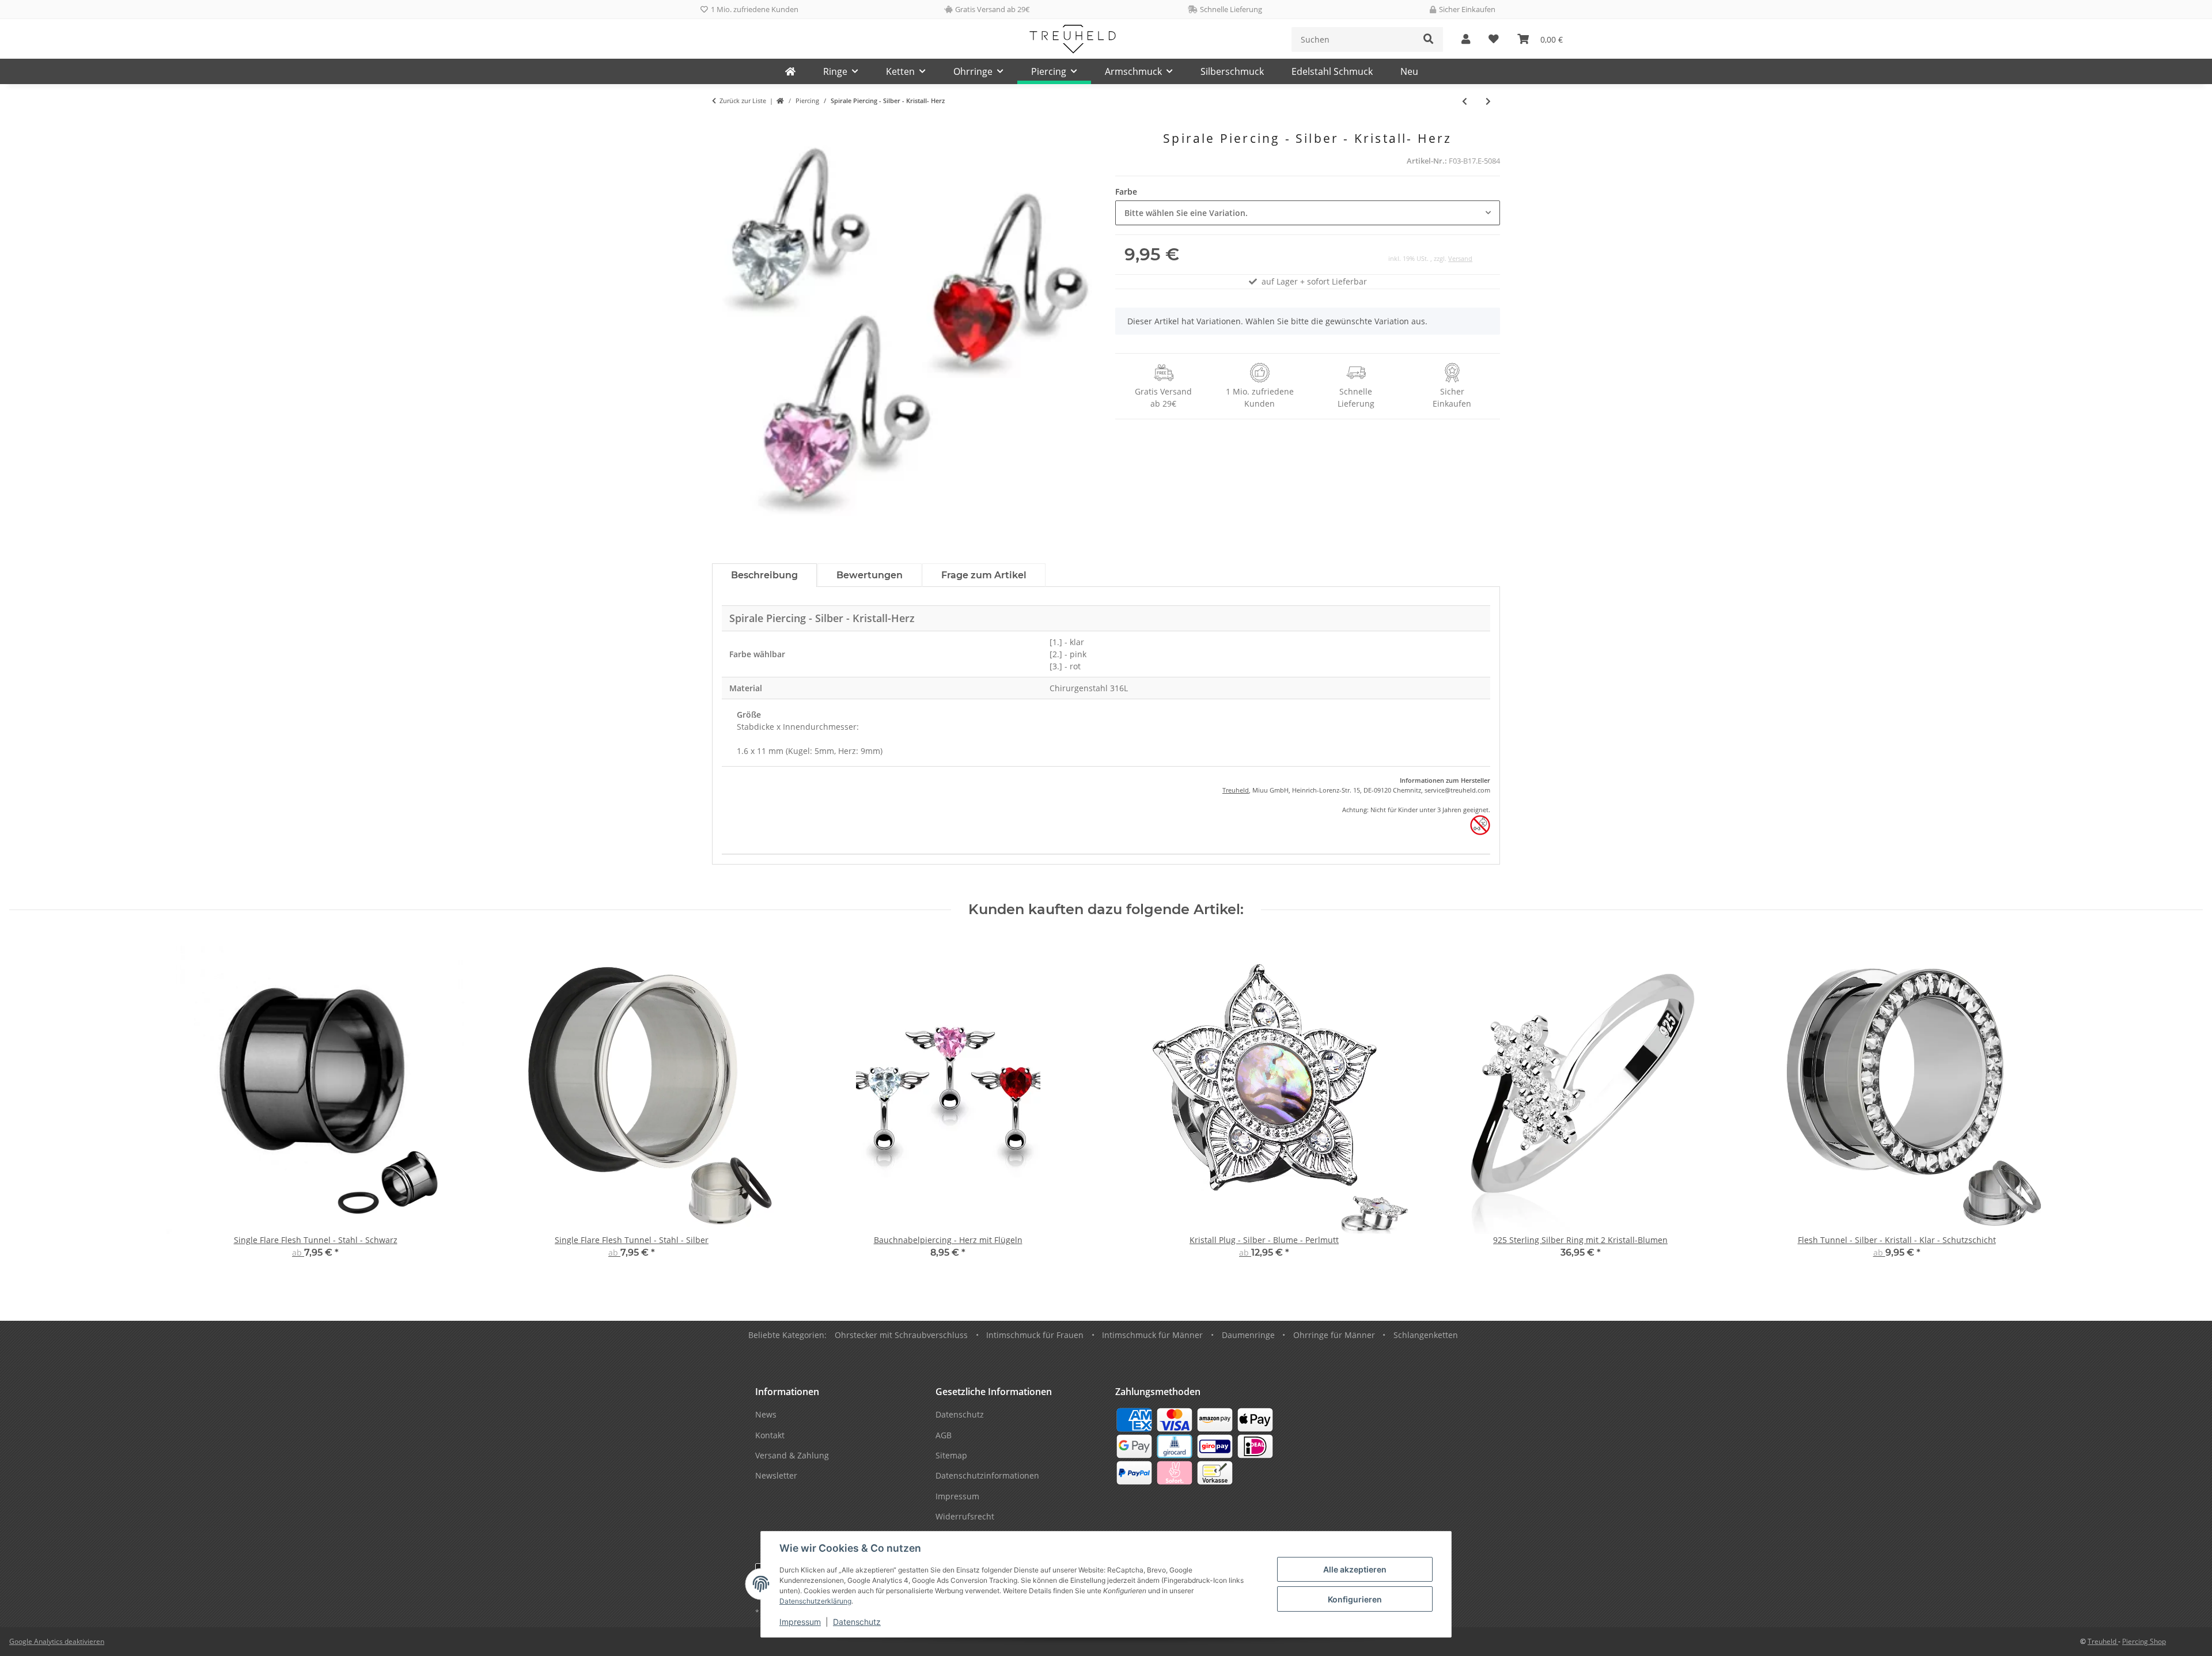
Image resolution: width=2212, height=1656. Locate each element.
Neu (1409, 71)
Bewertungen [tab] (870, 575)
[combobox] (1308, 213)
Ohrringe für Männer (1334, 1335)
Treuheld (1236, 790)
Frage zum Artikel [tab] (984, 575)
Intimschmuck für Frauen (1035, 1335)
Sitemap (951, 1455)
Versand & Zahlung (792, 1455)
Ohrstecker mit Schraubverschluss (901, 1335)
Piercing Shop (2144, 1641)
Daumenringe (1248, 1335)
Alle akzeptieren (1355, 1569)
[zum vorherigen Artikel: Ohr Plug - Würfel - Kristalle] (1465, 101)
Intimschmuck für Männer (1152, 1335)
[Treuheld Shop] (780, 101)
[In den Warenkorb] (721, 125)
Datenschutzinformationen (987, 1475)
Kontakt (770, 1435)
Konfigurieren (1355, 1599)
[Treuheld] (790, 71)
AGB (944, 1435)
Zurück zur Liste (743, 101)
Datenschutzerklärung (815, 1601)
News (766, 1414)
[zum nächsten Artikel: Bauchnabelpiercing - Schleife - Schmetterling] (1488, 101)
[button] (1466, 39)
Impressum (800, 1622)
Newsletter (776, 1475)
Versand (1460, 258)
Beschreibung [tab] (764, 575)
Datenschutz (857, 1622)
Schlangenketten (1426, 1335)
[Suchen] (1429, 39)
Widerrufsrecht (965, 1516)
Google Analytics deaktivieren (57, 1641)
